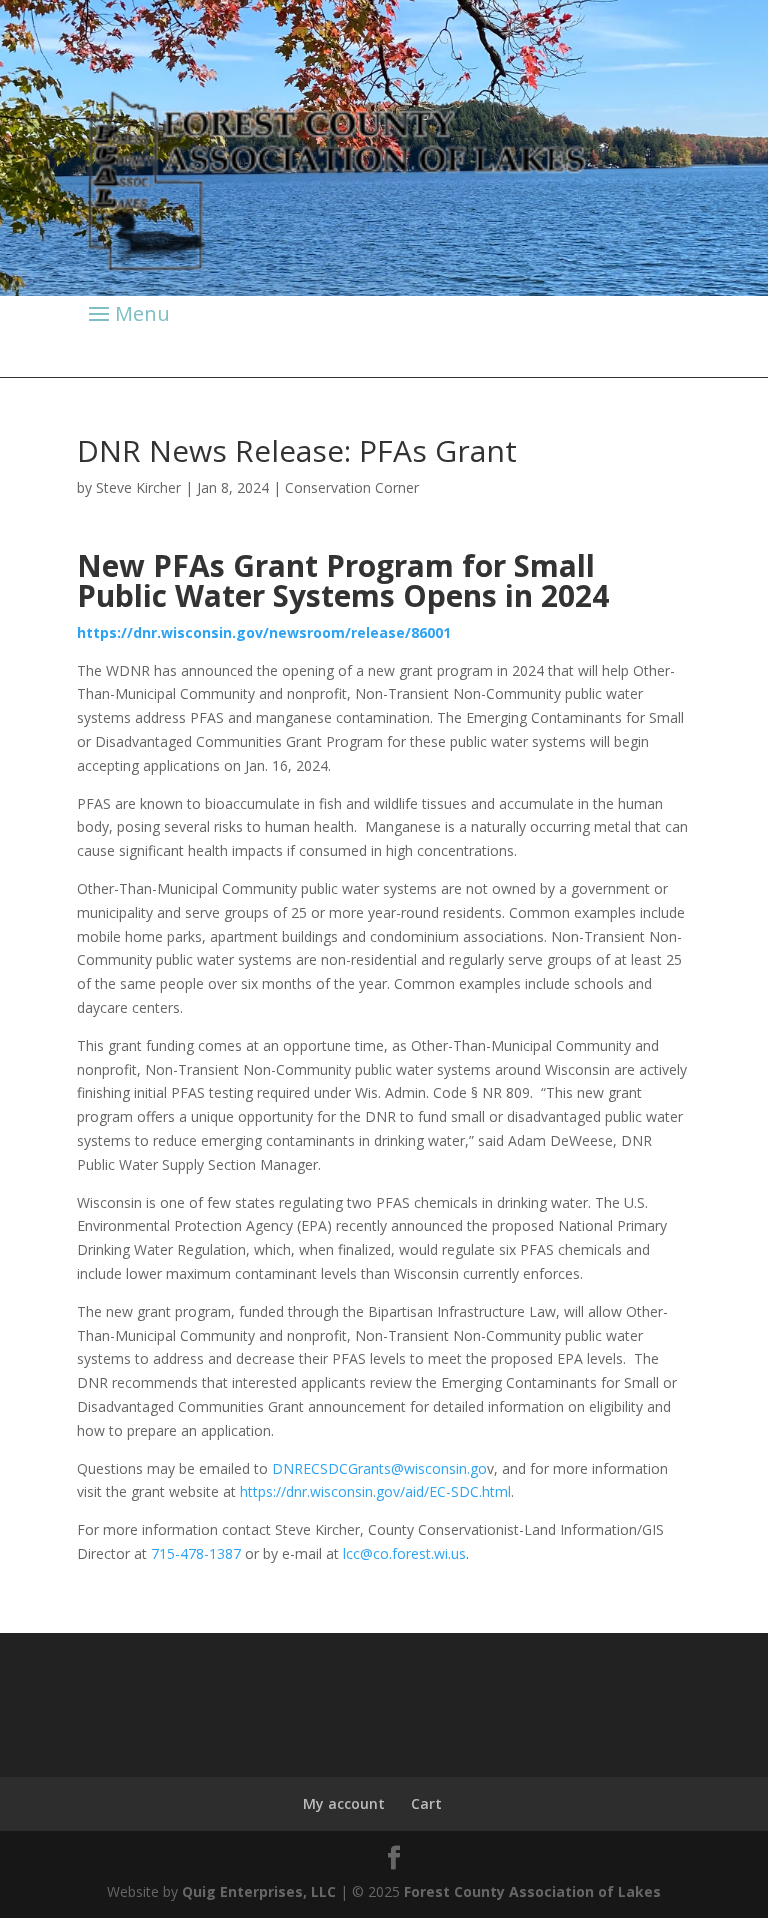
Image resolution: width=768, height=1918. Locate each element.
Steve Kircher (138, 487)
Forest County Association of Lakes (532, 1891)
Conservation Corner (352, 487)
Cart (426, 1803)
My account (344, 1803)
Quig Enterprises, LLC (259, 1891)
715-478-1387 (196, 1553)
